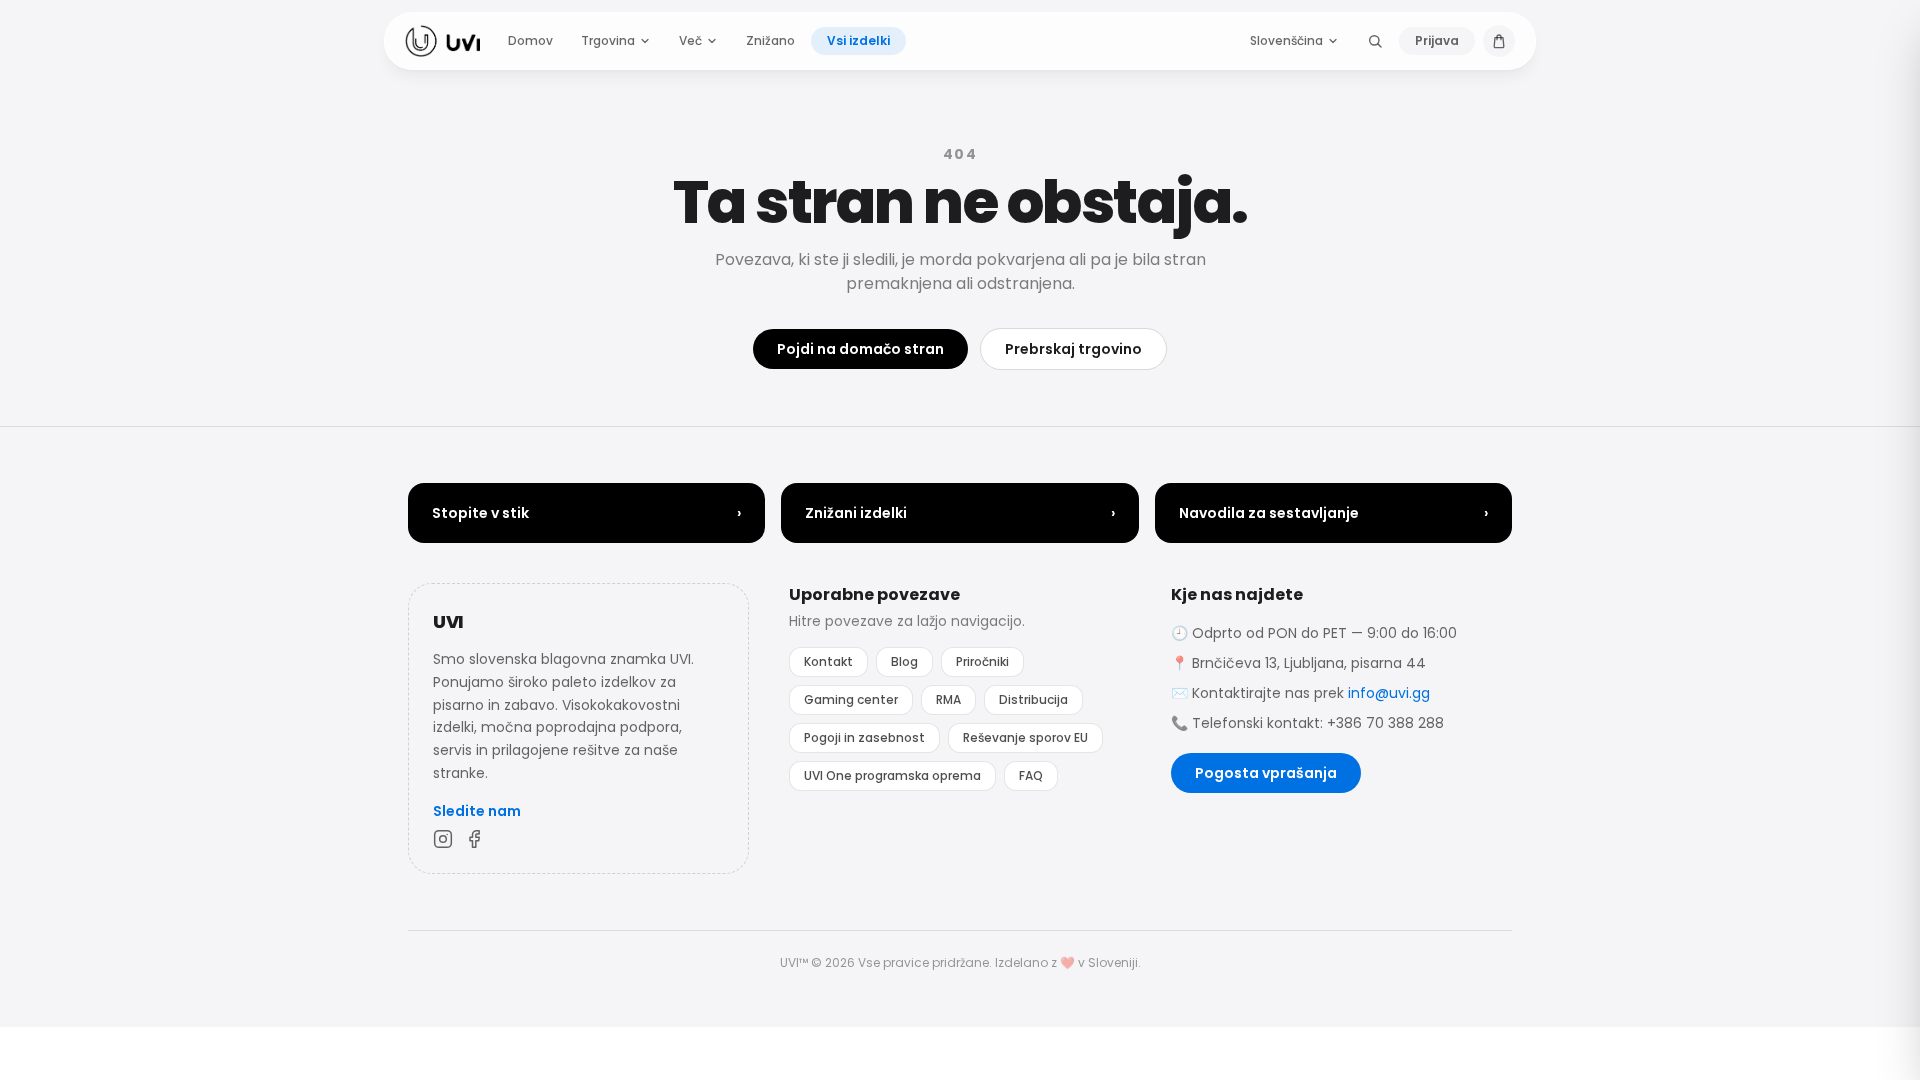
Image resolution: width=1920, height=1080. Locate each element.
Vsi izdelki (858, 40)
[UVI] (442, 41)
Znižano (770, 40)
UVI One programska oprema (892, 775)
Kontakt (828, 661)
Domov (530, 40)
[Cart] (1499, 41)
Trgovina (608, 40)
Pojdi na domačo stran (860, 349)
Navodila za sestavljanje (1333, 513)
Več (690, 40)
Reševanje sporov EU (1025, 737)
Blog (904, 661)
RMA (948, 699)
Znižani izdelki (959, 513)
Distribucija (1033, 699)
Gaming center (851, 699)
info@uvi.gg (1389, 693)
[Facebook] (475, 839)
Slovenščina (1286, 40)
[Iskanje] (1375, 41)
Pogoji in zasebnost (864, 737)
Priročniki (982, 661)
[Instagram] (443, 839)
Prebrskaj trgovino (1073, 349)
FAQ (1031, 775)
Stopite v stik (586, 513)
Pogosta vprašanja (1266, 773)
